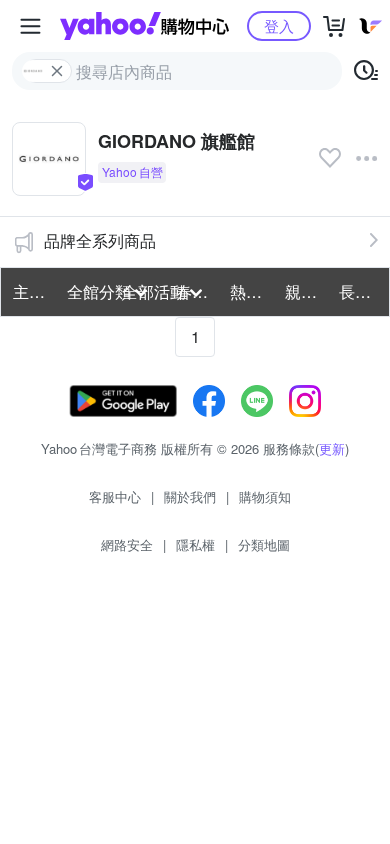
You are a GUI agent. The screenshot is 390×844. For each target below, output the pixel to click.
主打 (29, 291)
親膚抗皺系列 (306, 291)
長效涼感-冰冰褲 (360, 291)
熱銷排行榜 (251, 291)
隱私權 (195, 544)
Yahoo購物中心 (144, 26)
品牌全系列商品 (100, 240)
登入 (279, 25)
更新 (332, 448)
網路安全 (127, 544)
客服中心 (115, 496)
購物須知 (265, 496)
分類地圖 (264, 544)
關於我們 (190, 496)
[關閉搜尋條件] (57, 71)
